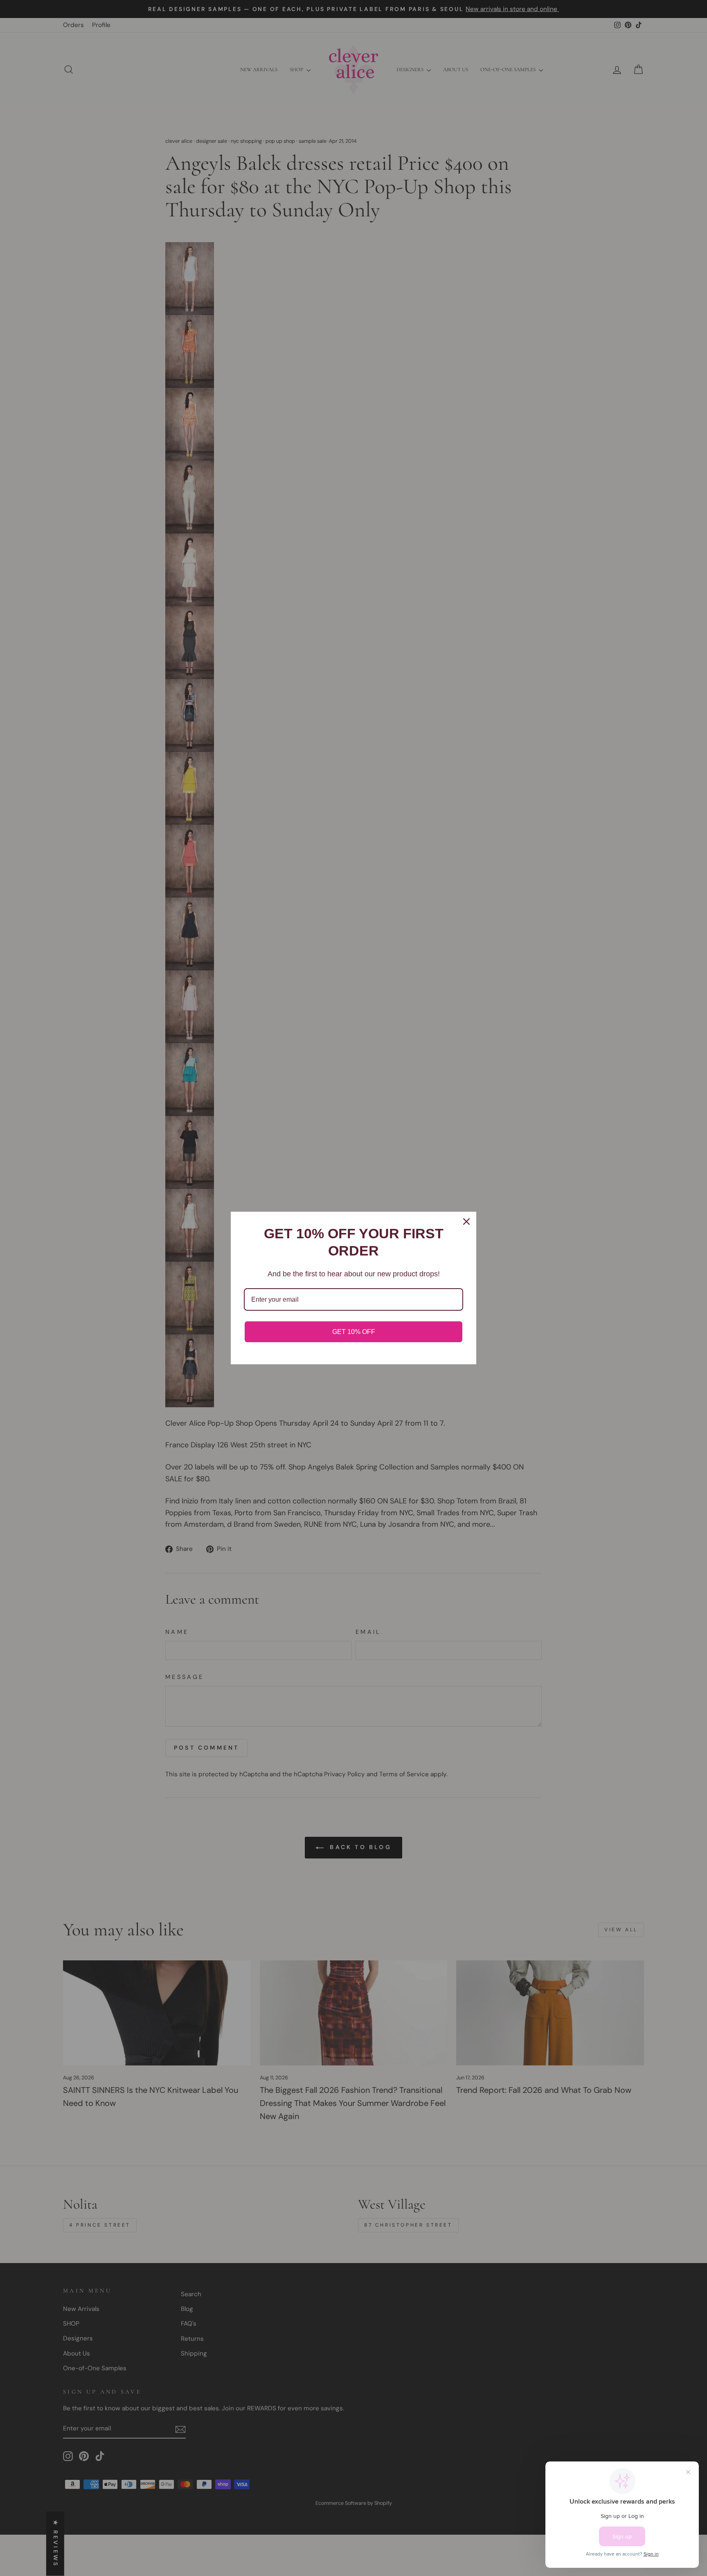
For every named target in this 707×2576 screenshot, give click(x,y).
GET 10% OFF (354, 1332)
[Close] (466, 1222)
